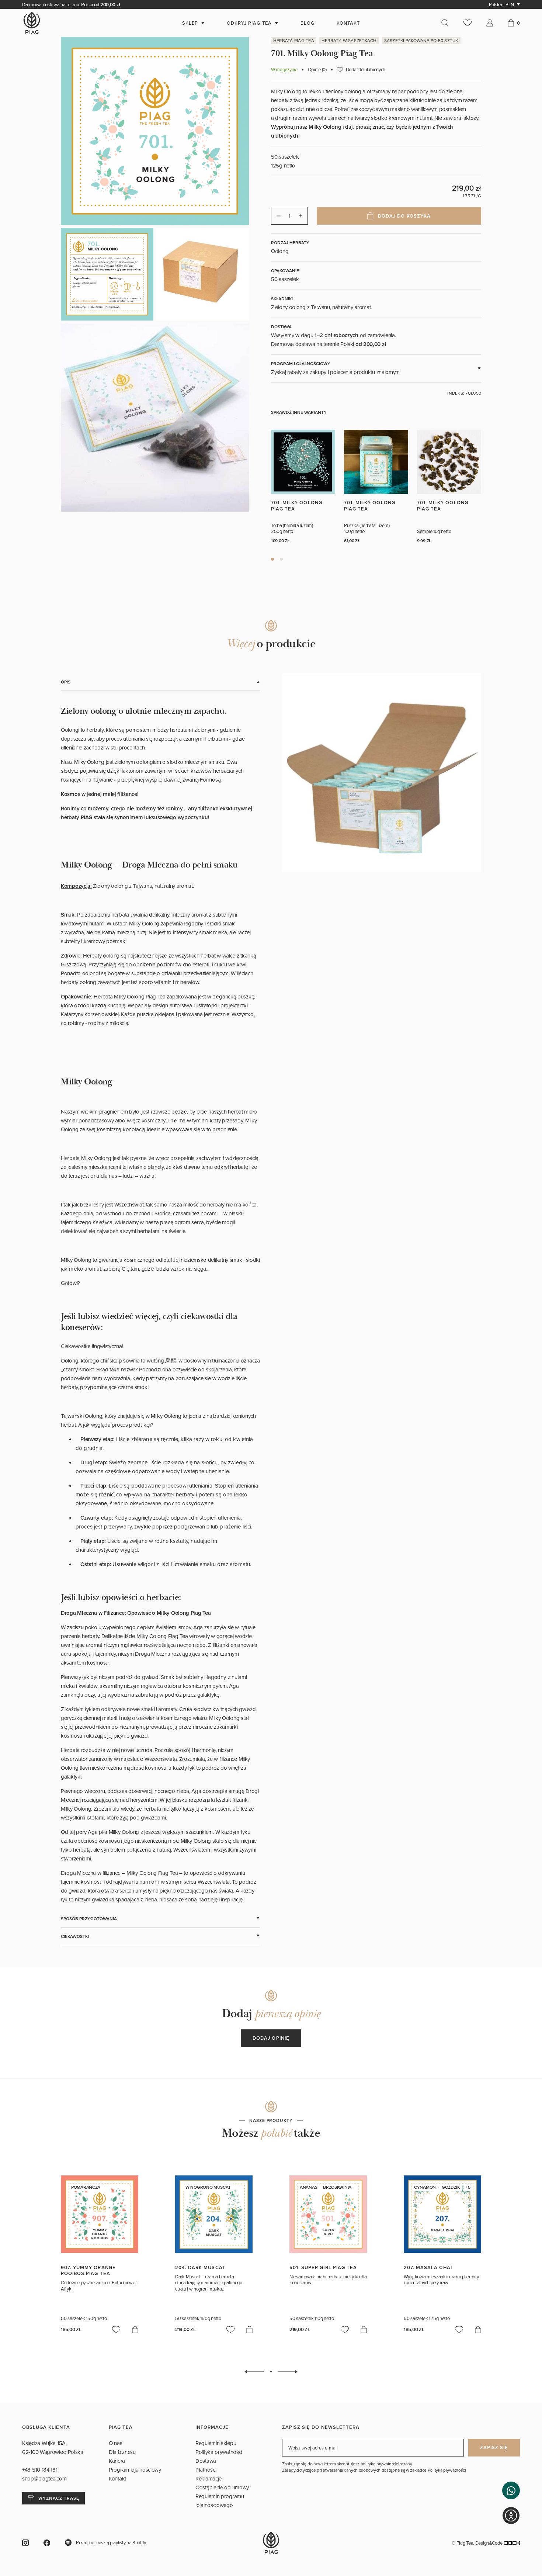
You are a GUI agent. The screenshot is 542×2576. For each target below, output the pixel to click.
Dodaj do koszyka (404, 216)
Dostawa (206, 2461)
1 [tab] (272, 559)
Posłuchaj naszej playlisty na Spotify (111, 2542)
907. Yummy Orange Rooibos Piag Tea (88, 2270)
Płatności (206, 2470)
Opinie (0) (317, 70)
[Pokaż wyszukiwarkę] (449, 23)
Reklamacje (209, 2478)
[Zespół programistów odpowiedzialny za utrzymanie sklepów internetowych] (512, 2543)
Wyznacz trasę (59, 2498)
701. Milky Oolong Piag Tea (297, 505)
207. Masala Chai (428, 2267)
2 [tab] (281, 559)
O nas (116, 2443)
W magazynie (284, 70)
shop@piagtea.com (44, 2478)
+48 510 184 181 (40, 2470)
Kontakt (117, 2478)
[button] (511, 2490)
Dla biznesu (122, 2452)
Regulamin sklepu (216, 2443)
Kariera (117, 2461)
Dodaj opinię (271, 2038)
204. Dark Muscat (200, 2267)
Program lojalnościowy (135, 2470)
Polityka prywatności (219, 2452)
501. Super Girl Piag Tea (323, 2267)
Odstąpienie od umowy (222, 2487)
